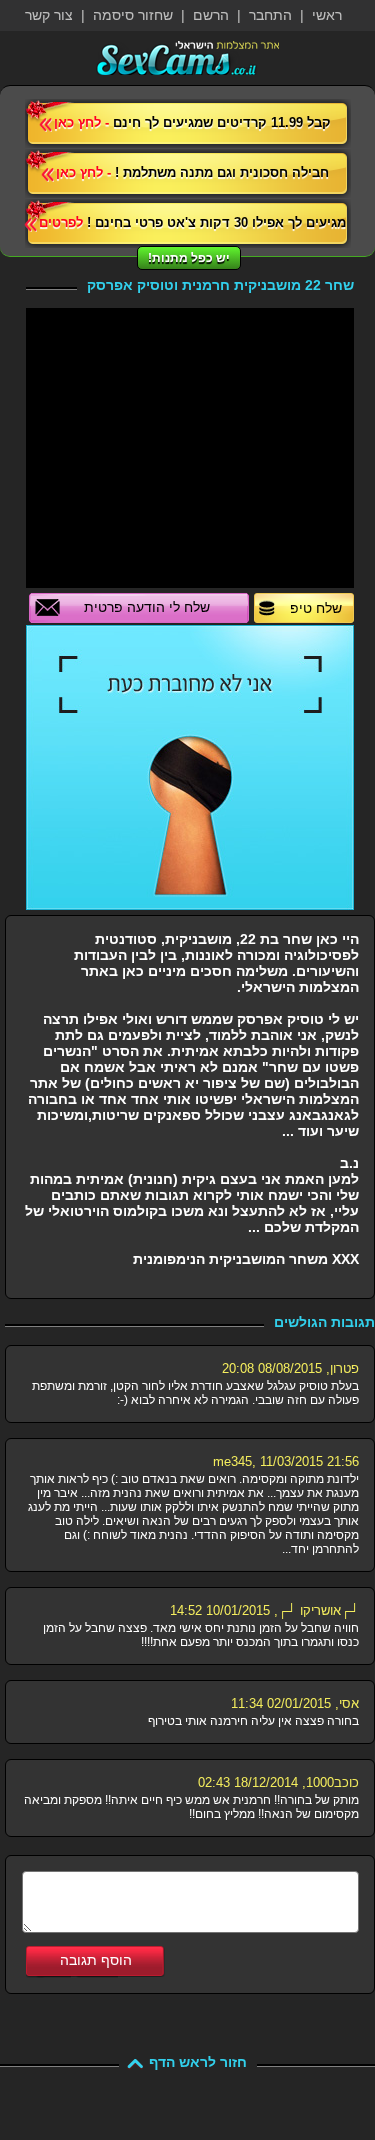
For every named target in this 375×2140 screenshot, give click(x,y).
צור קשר (49, 15)
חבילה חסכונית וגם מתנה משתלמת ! (192, 172)
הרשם (211, 15)
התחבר (270, 15)
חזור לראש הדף (198, 2062)
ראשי (327, 15)
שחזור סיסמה (133, 15)
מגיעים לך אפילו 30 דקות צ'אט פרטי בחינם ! (192, 222)
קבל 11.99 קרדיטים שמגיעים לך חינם (192, 122)
